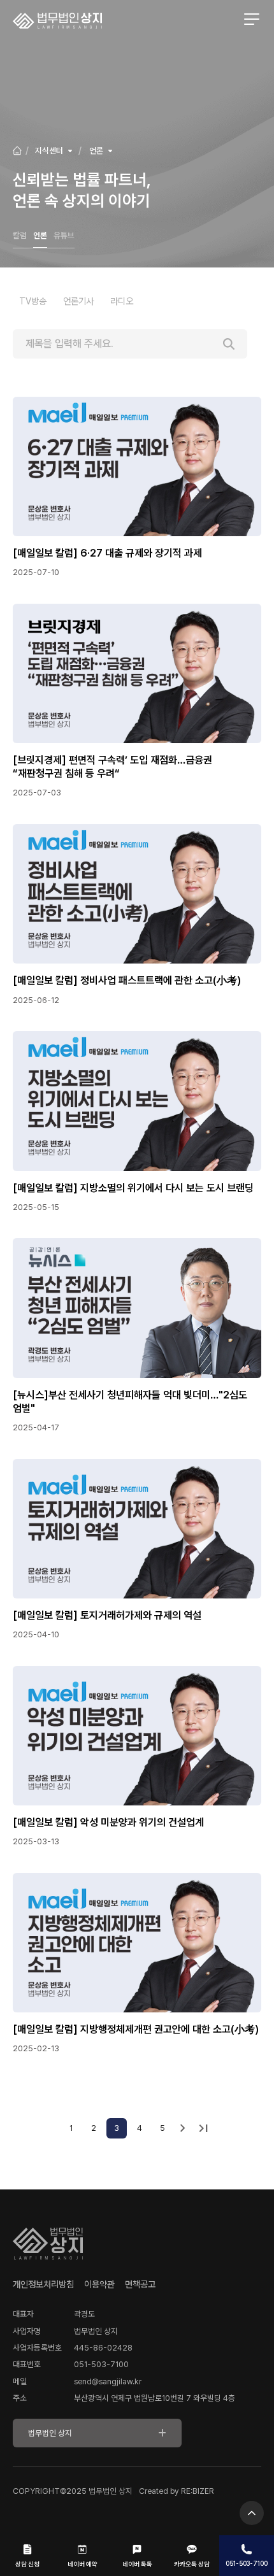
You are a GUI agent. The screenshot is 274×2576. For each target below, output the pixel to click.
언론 (40, 235)
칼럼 (20, 235)
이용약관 (99, 2284)
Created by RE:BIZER (177, 2491)
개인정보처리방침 (43, 2284)
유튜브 (64, 235)
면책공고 (140, 2284)
